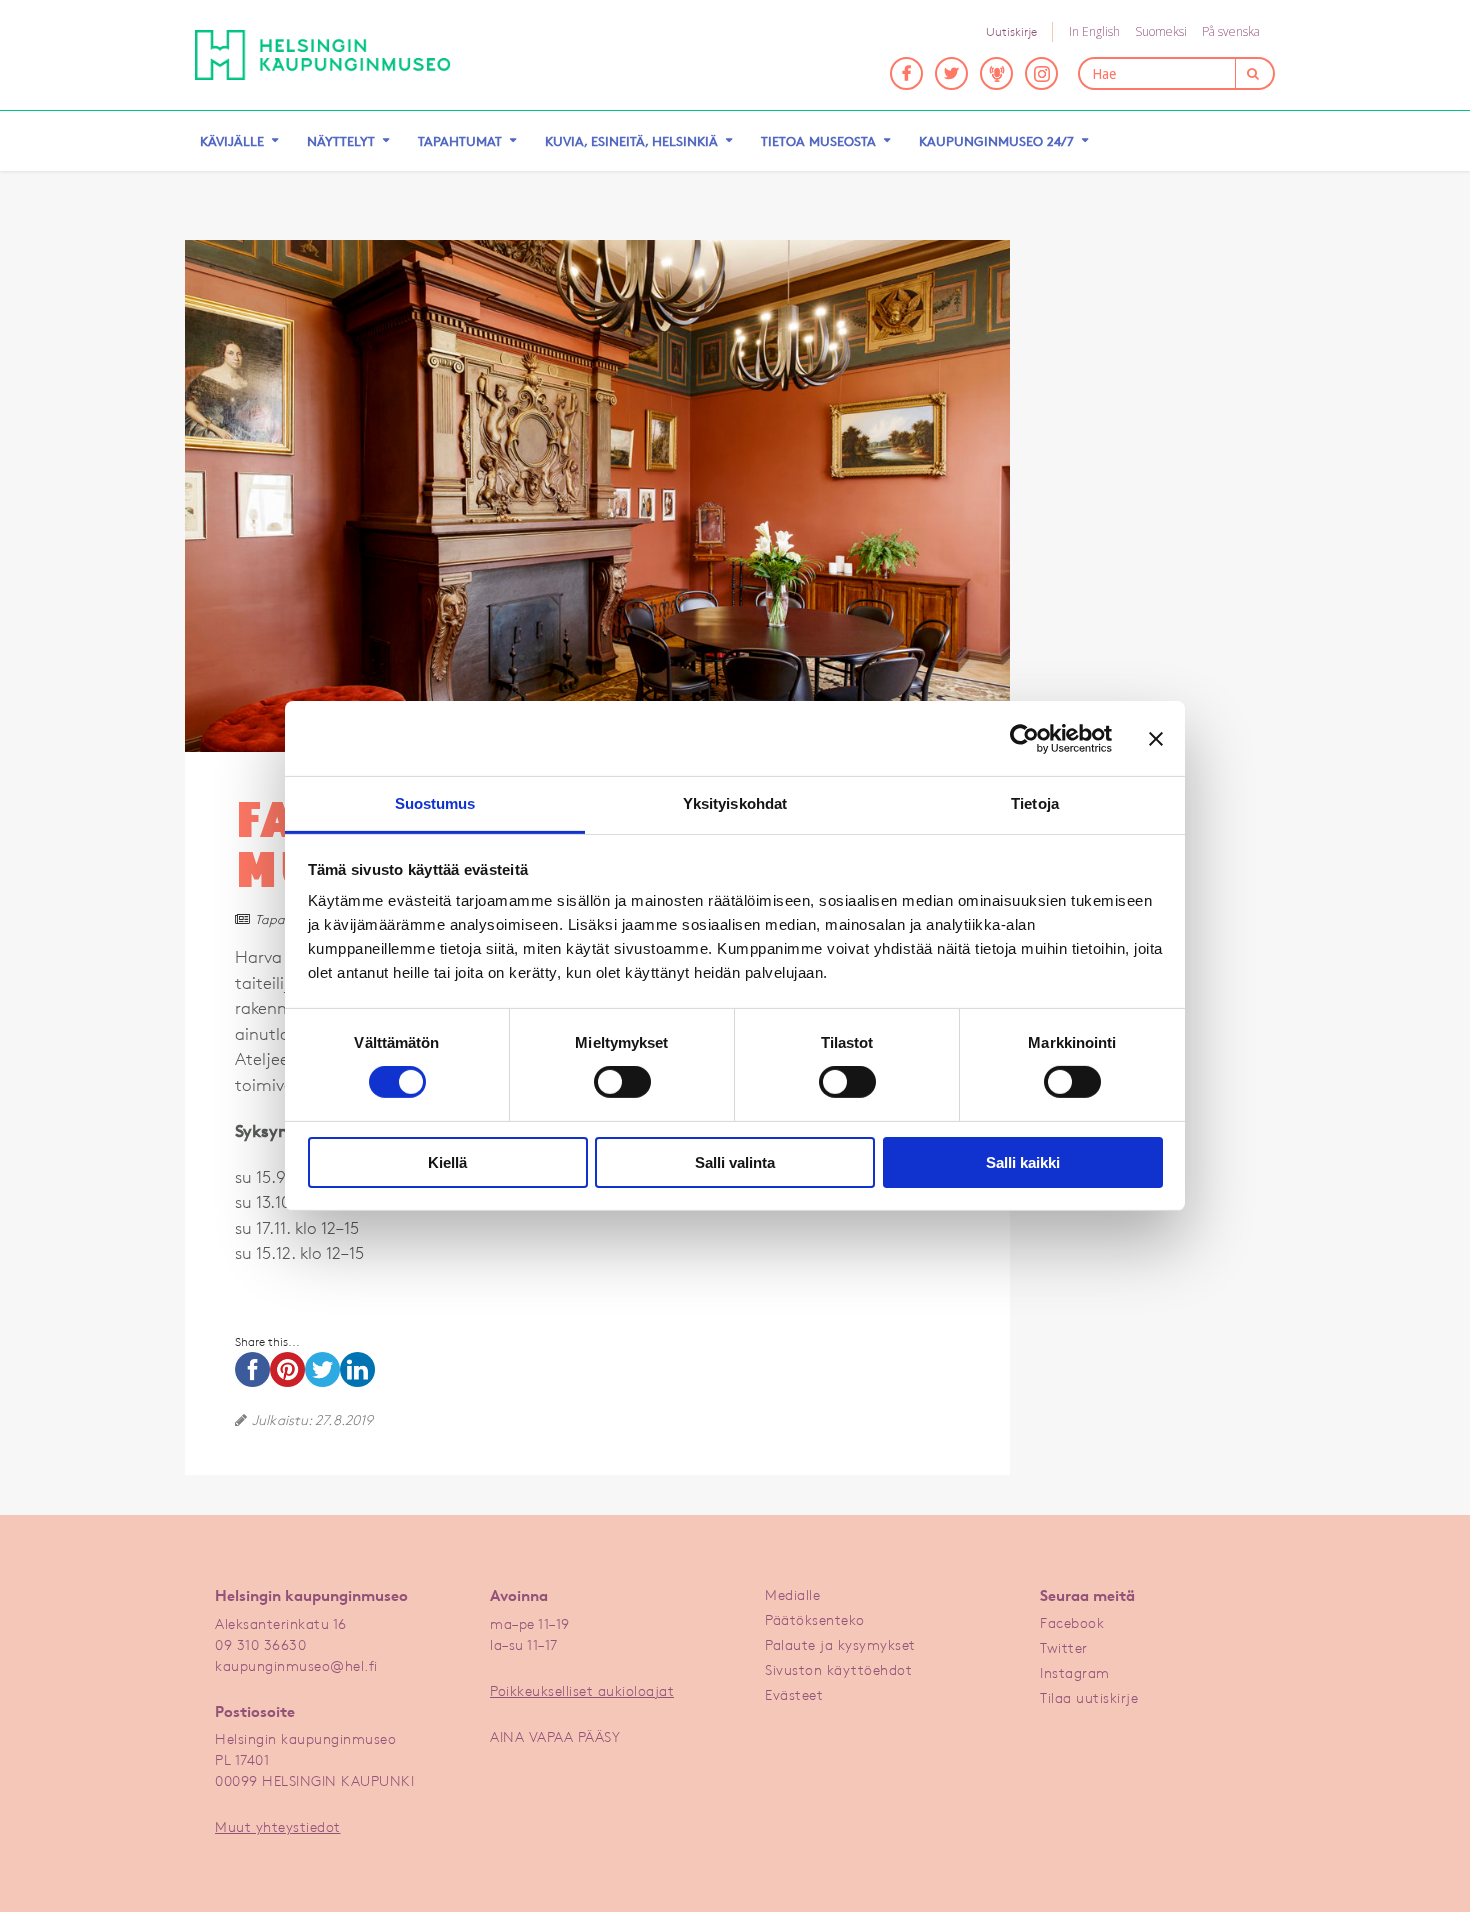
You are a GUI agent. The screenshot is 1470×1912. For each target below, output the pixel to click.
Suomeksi (1161, 31)
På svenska (1231, 31)
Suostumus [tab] (435, 803)
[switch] (622, 1082)
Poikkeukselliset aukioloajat (582, 1690)
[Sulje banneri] (1156, 738)
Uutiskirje (1011, 31)
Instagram (1075, 1672)
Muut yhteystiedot (278, 1826)
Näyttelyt (341, 141)
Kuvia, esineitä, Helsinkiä (631, 141)
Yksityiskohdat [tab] (735, 803)
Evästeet (794, 1694)
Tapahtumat (460, 141)
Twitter (1064, 1647)
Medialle (792, 1594)
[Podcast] (996, 73)
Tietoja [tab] (1035, 803)
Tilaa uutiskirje (1089, 1697)
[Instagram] (1041, 73)
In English (1094, 31)
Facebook (1072, 1622)
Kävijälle (232, 141)
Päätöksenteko (815, 1619)
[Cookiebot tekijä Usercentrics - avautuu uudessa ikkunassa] (1024, 738)
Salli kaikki (1023, 1162)
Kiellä (447, 1162)
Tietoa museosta (818, 141)
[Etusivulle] (323, 55)
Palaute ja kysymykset (840, 1644)
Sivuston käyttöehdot (838, 1669)
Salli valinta (735, 1162)
